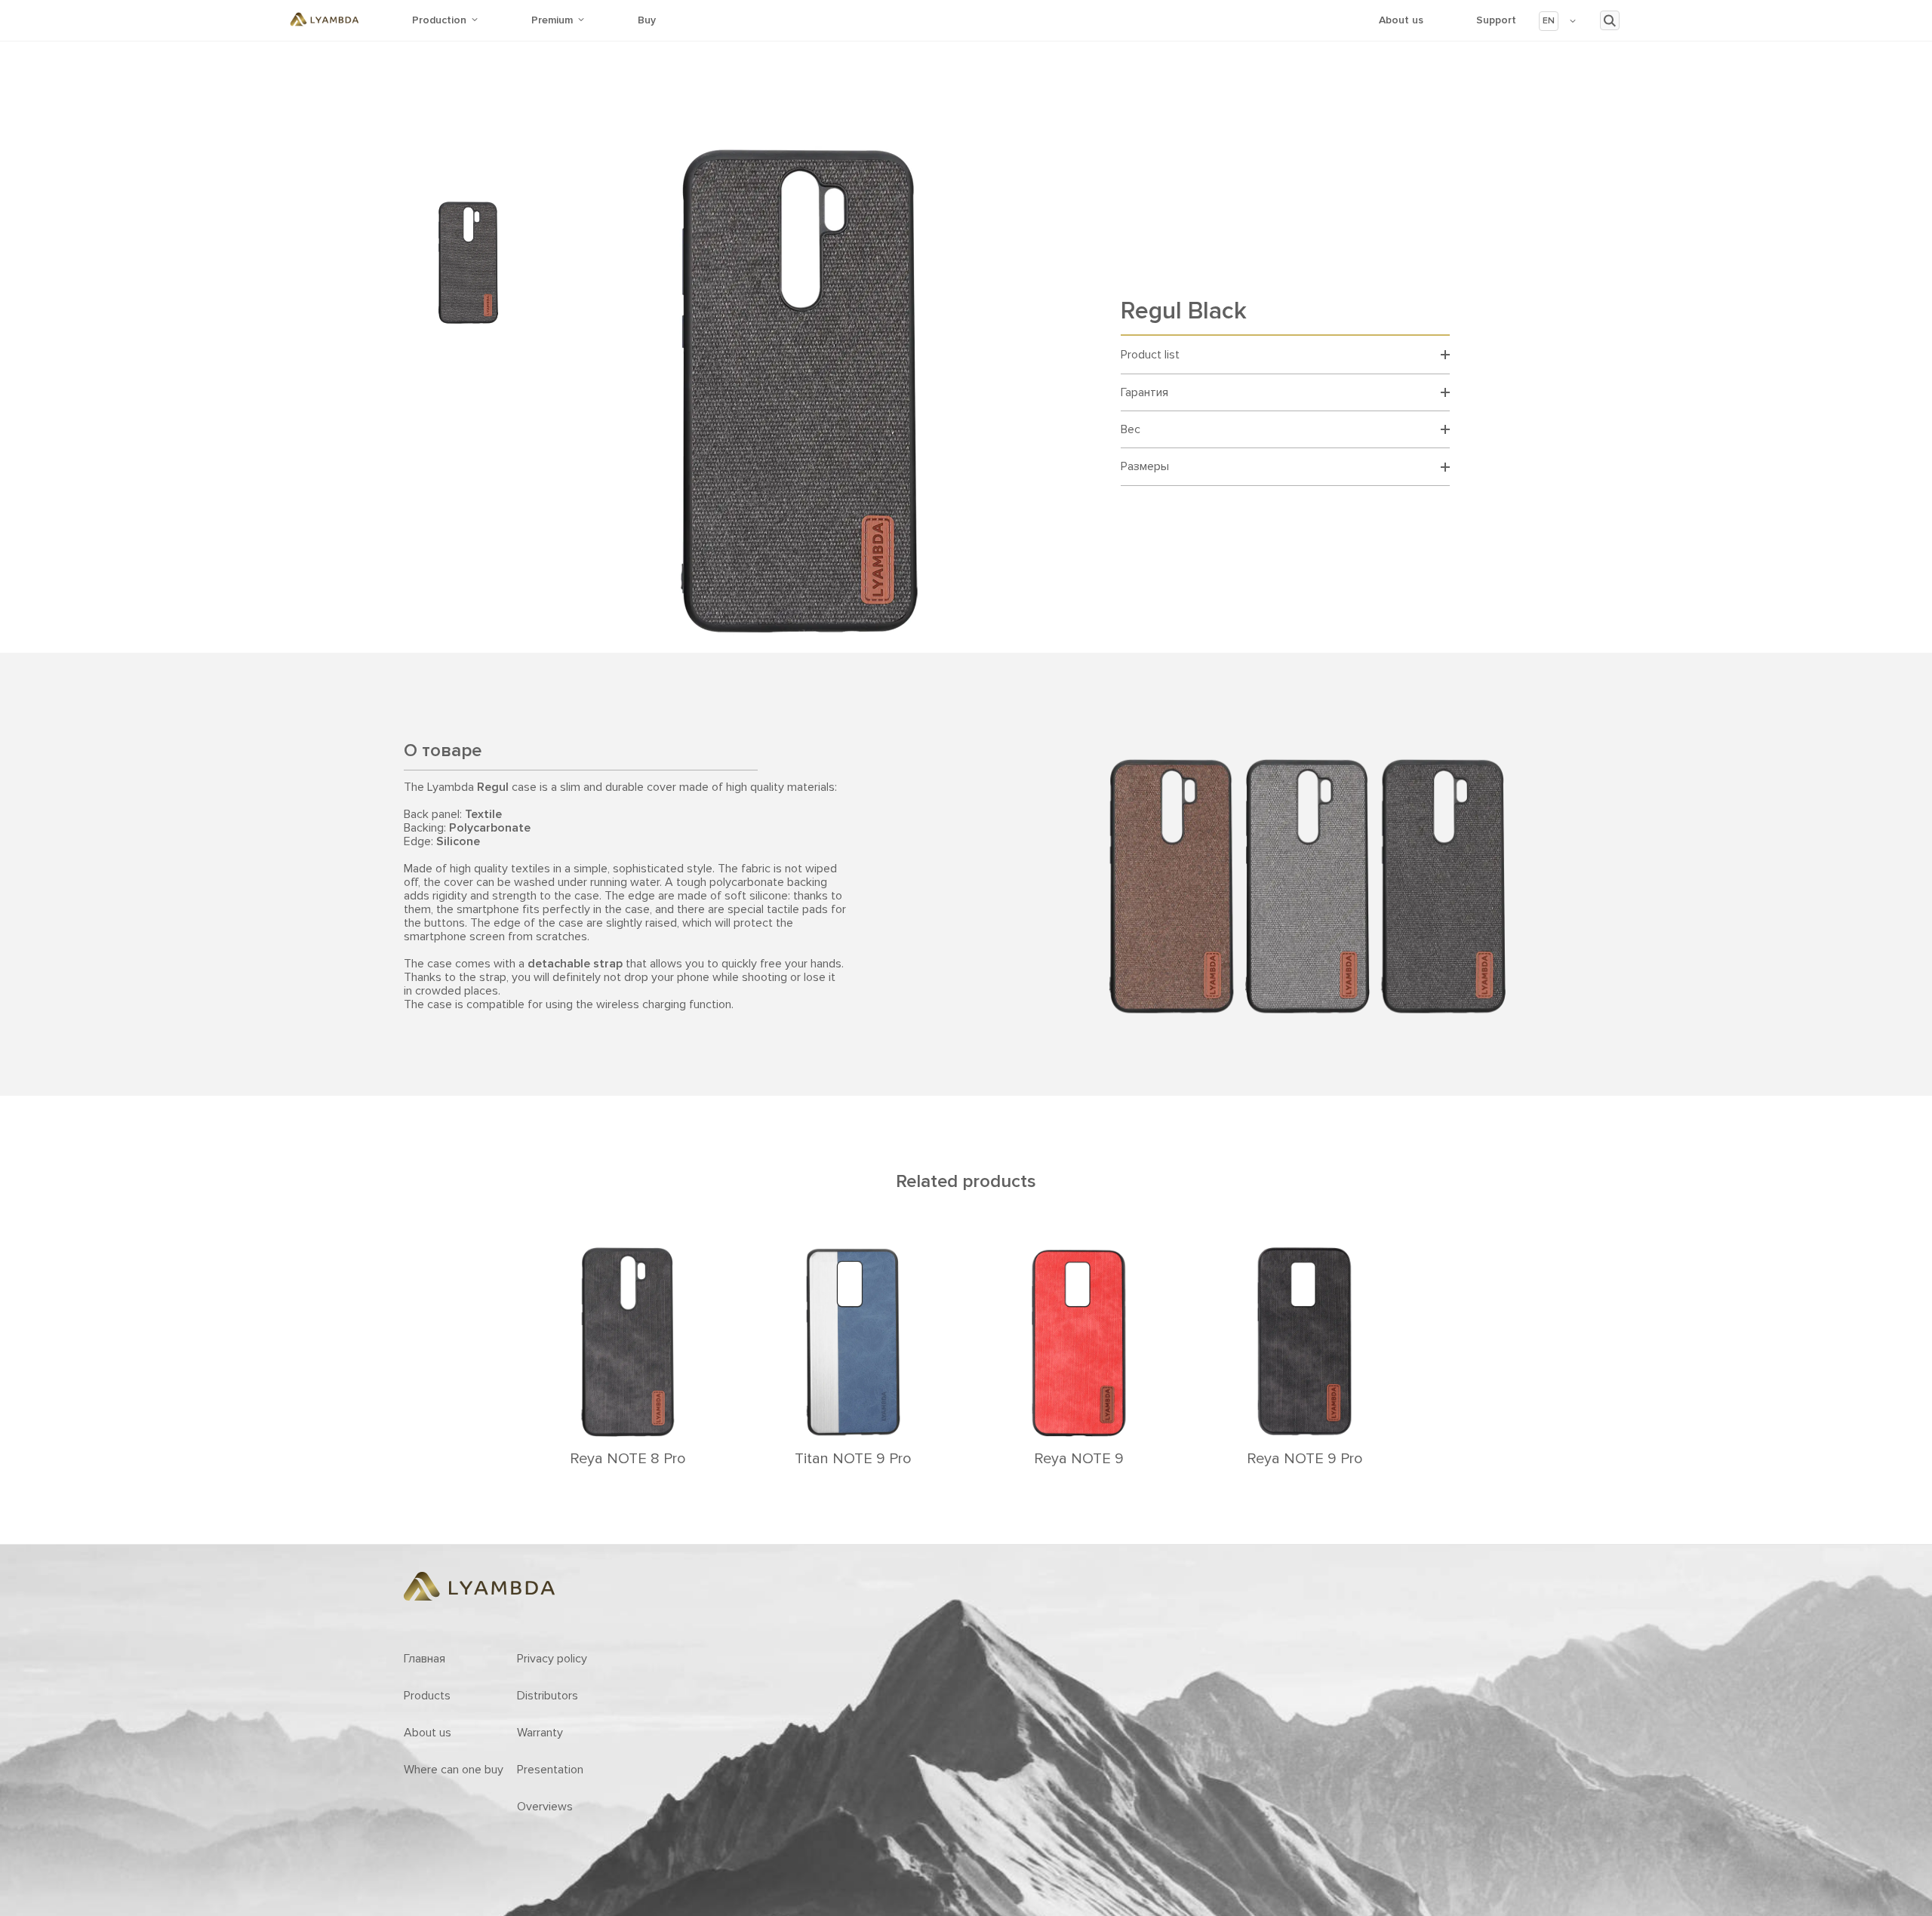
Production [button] (439, 20)
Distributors (548, 1696)
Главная (425, 1659)
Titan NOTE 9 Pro (853, 1459)
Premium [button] (552, 20)
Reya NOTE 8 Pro (628, 1459)
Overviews (545, 1807)
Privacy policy (552, 1659)
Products (427, 1696)
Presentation (550, 1770)
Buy (647, 20)
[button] (1558, 21)
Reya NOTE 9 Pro (1305, 1459)
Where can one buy (454, 1770)
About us (1401, 20)
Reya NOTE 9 (1079, 1459)
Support (1496, 20)
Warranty (540, 1733)
